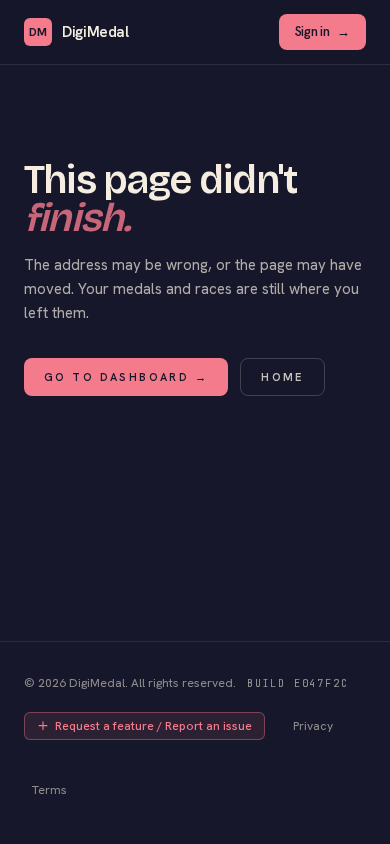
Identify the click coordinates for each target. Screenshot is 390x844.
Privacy (313, 726)
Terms (49, 790)
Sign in (322, 31)
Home (282, 377)
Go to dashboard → (126, 377)
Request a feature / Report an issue (153, 726)
